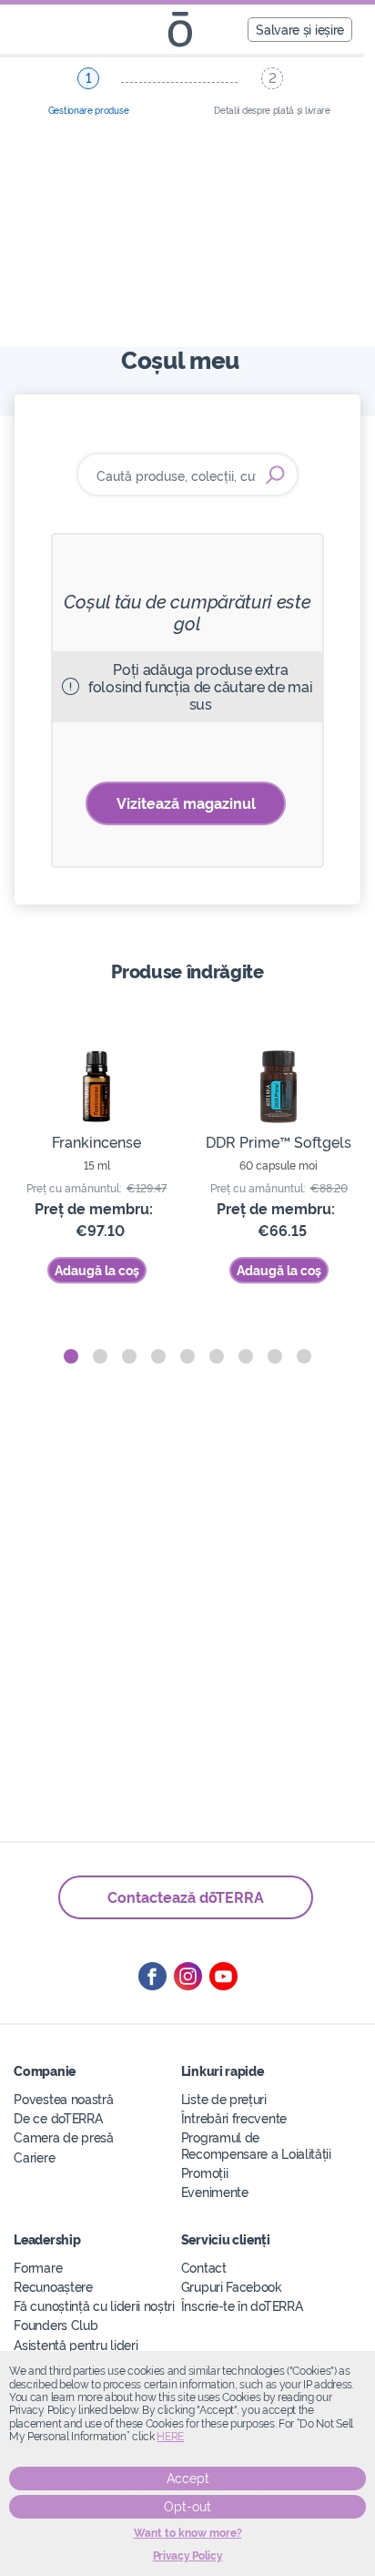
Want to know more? (188, 2533)
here (170, 2437)
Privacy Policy (188, 2556)
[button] (71, 1356)
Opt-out (187, 2507)
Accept (188, 2479)
